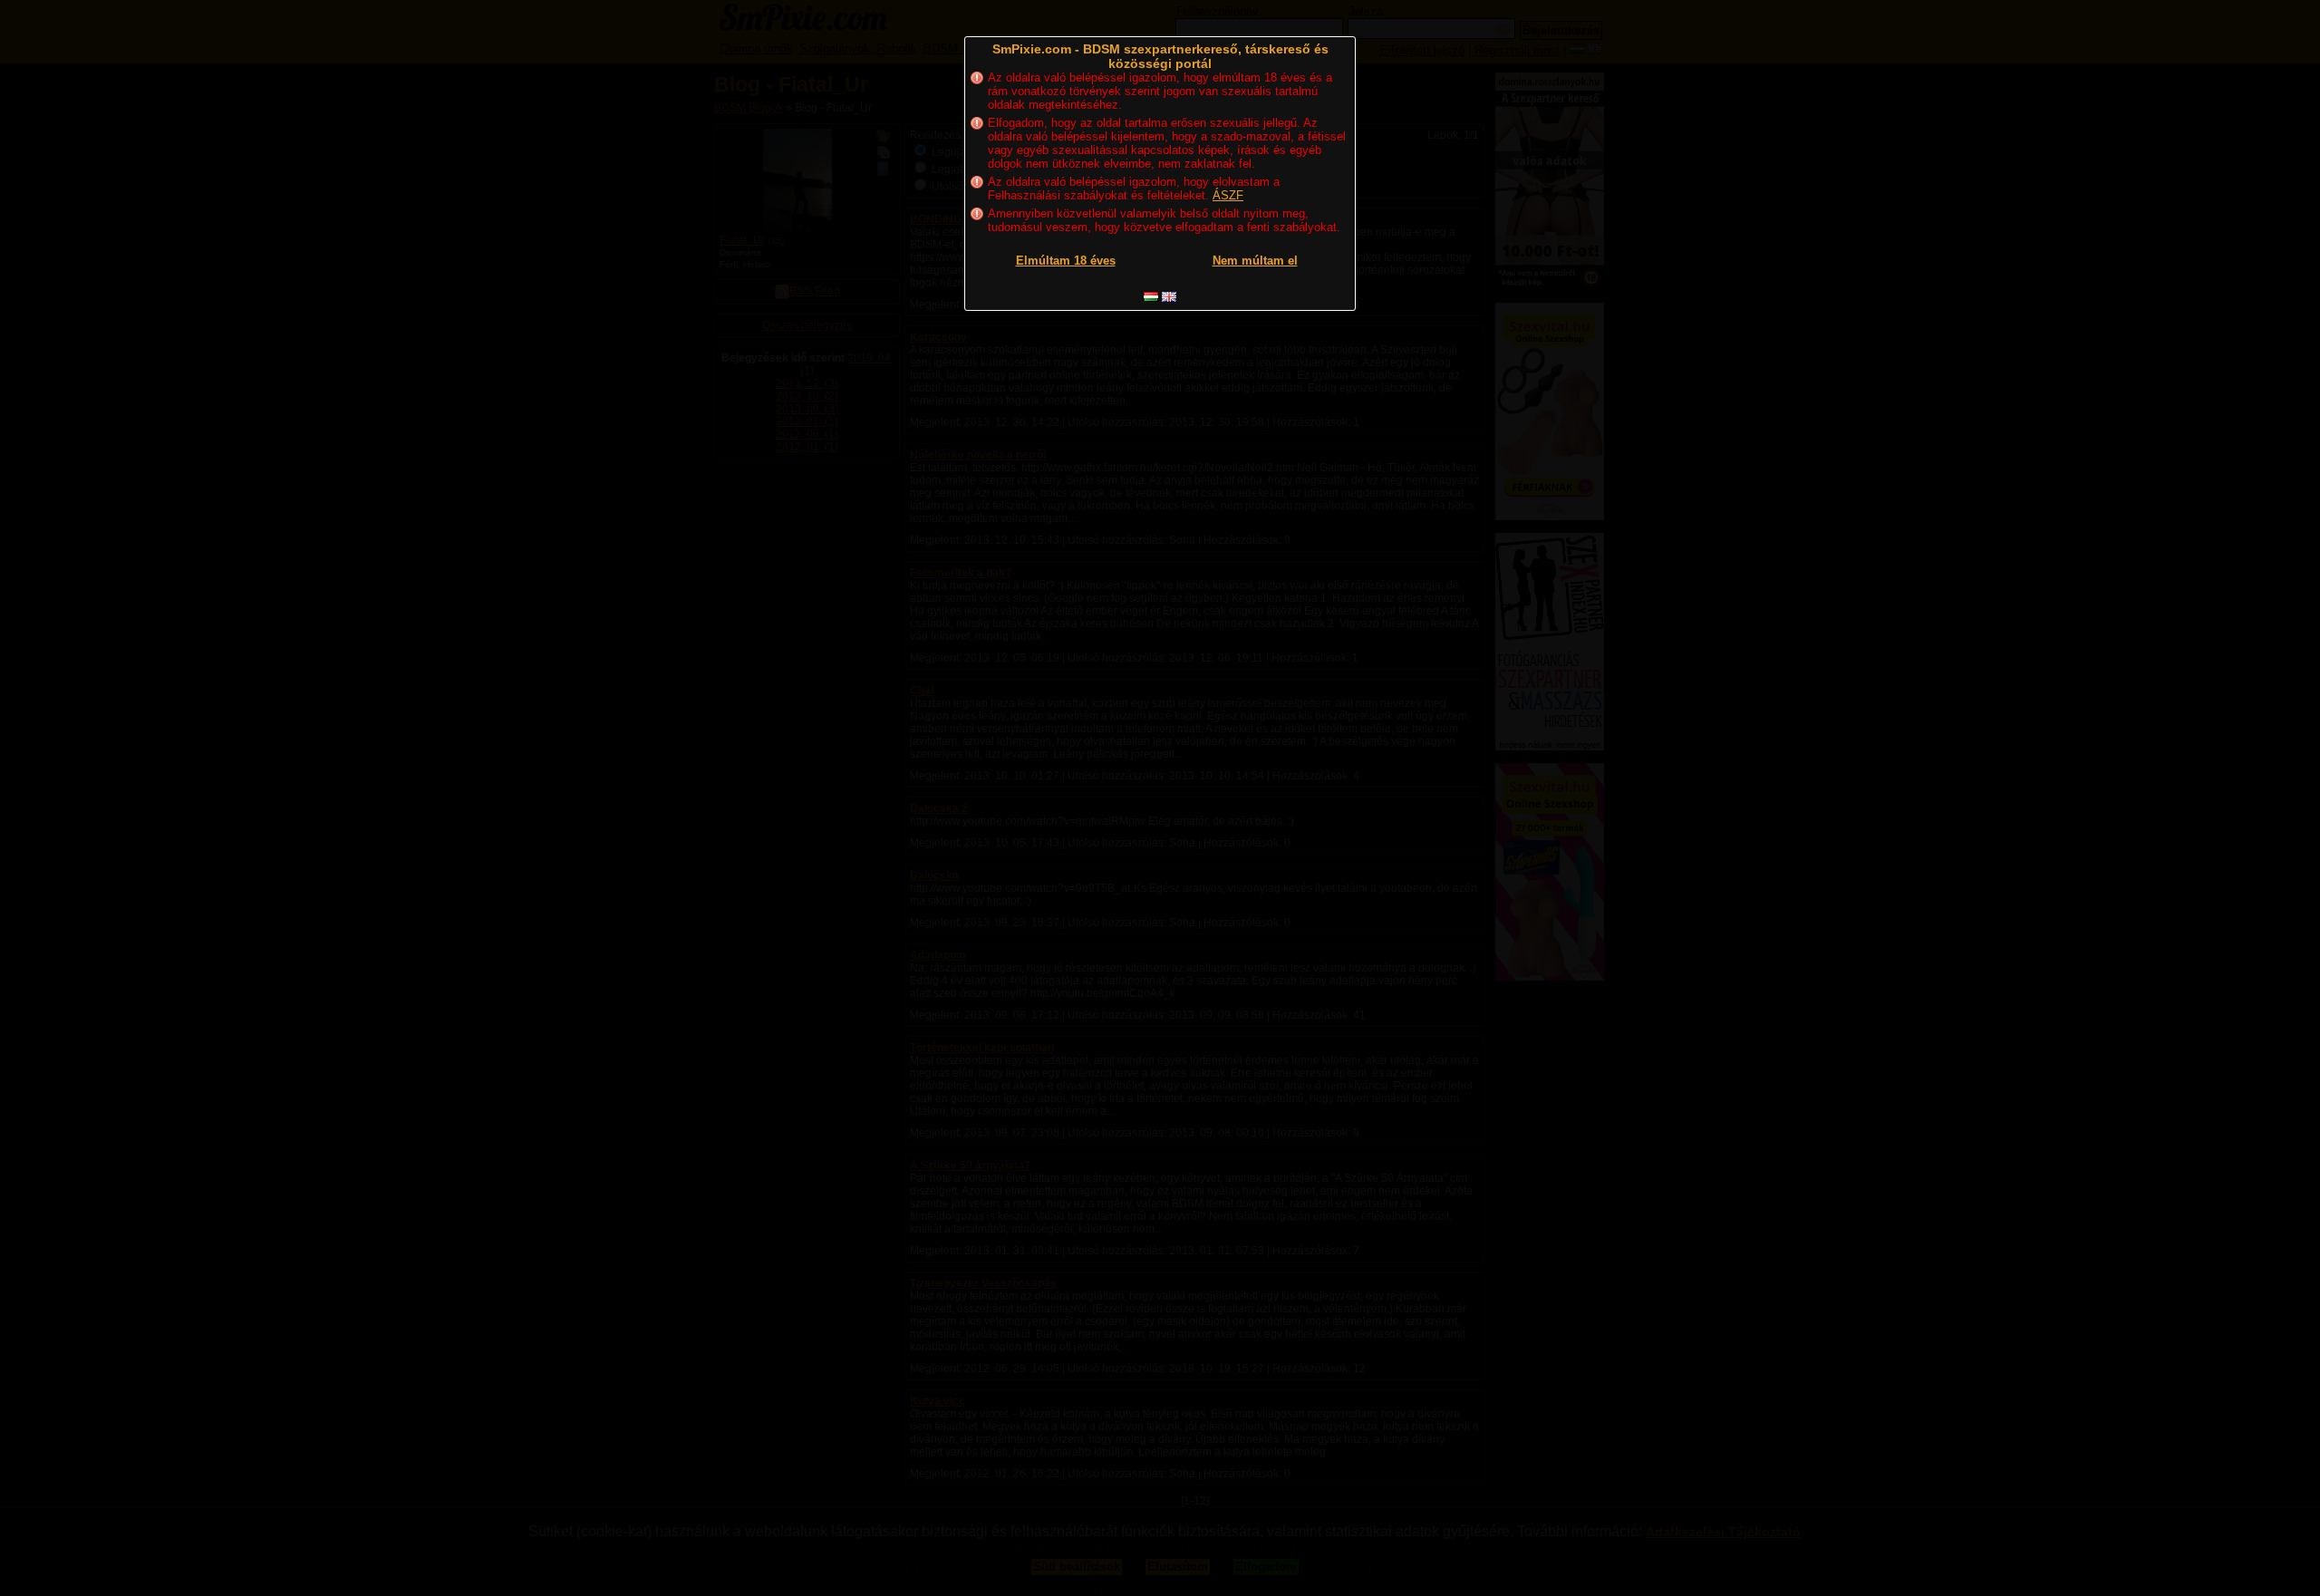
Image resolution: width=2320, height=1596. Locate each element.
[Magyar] (1151, 297)
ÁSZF (1228, 195)
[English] (1169, 297)
